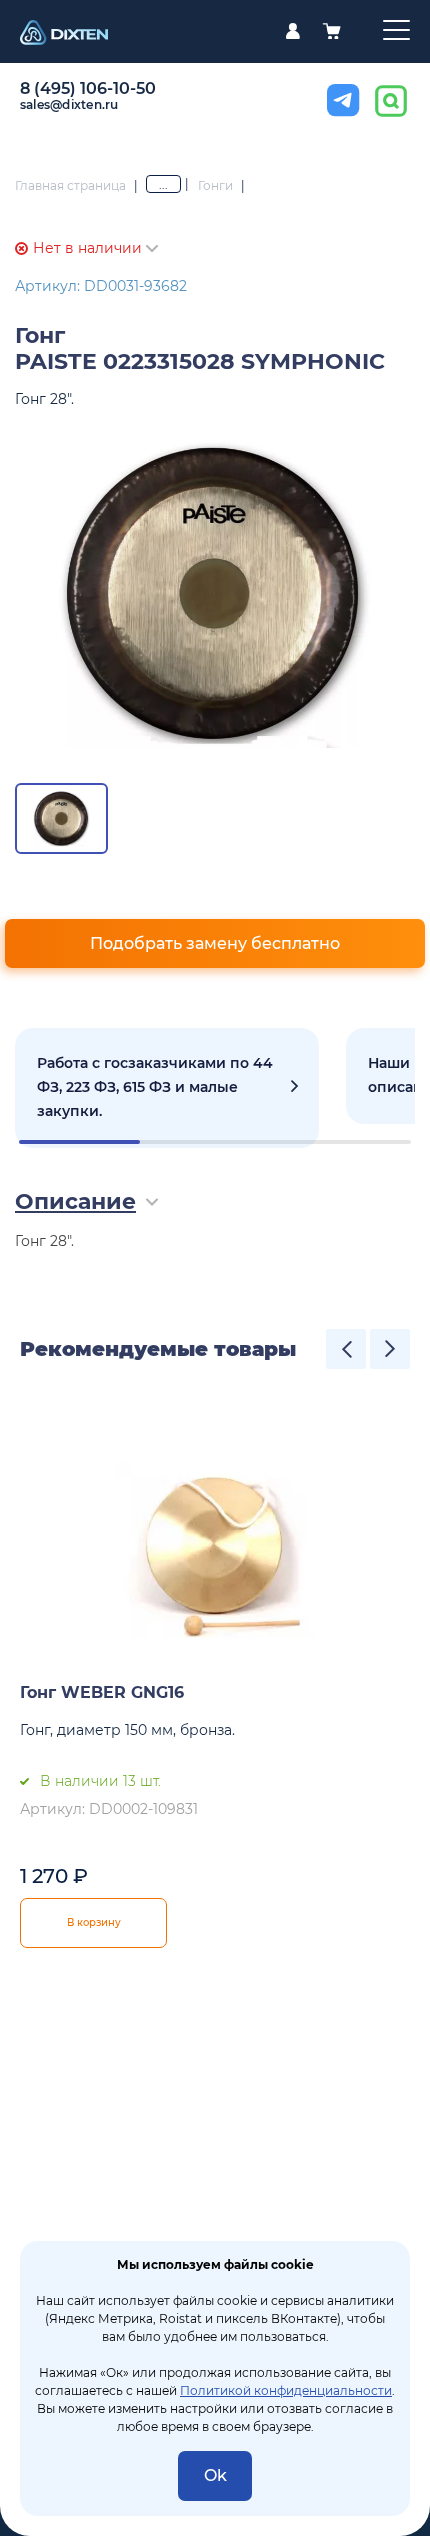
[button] (346, 1349)
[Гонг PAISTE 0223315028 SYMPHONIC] (215, 593)
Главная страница (70, 185)
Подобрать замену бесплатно (215, 943)
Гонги (215, 185)
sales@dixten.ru (69, 104)
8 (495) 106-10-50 (88, 88)
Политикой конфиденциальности (286, 2390)
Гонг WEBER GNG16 (102, 1692)
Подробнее (167, 1088)
